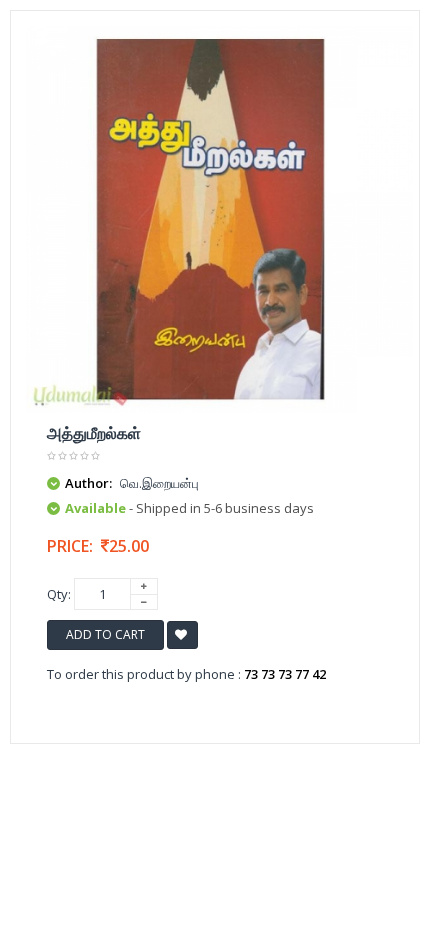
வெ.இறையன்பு (159, 483)
